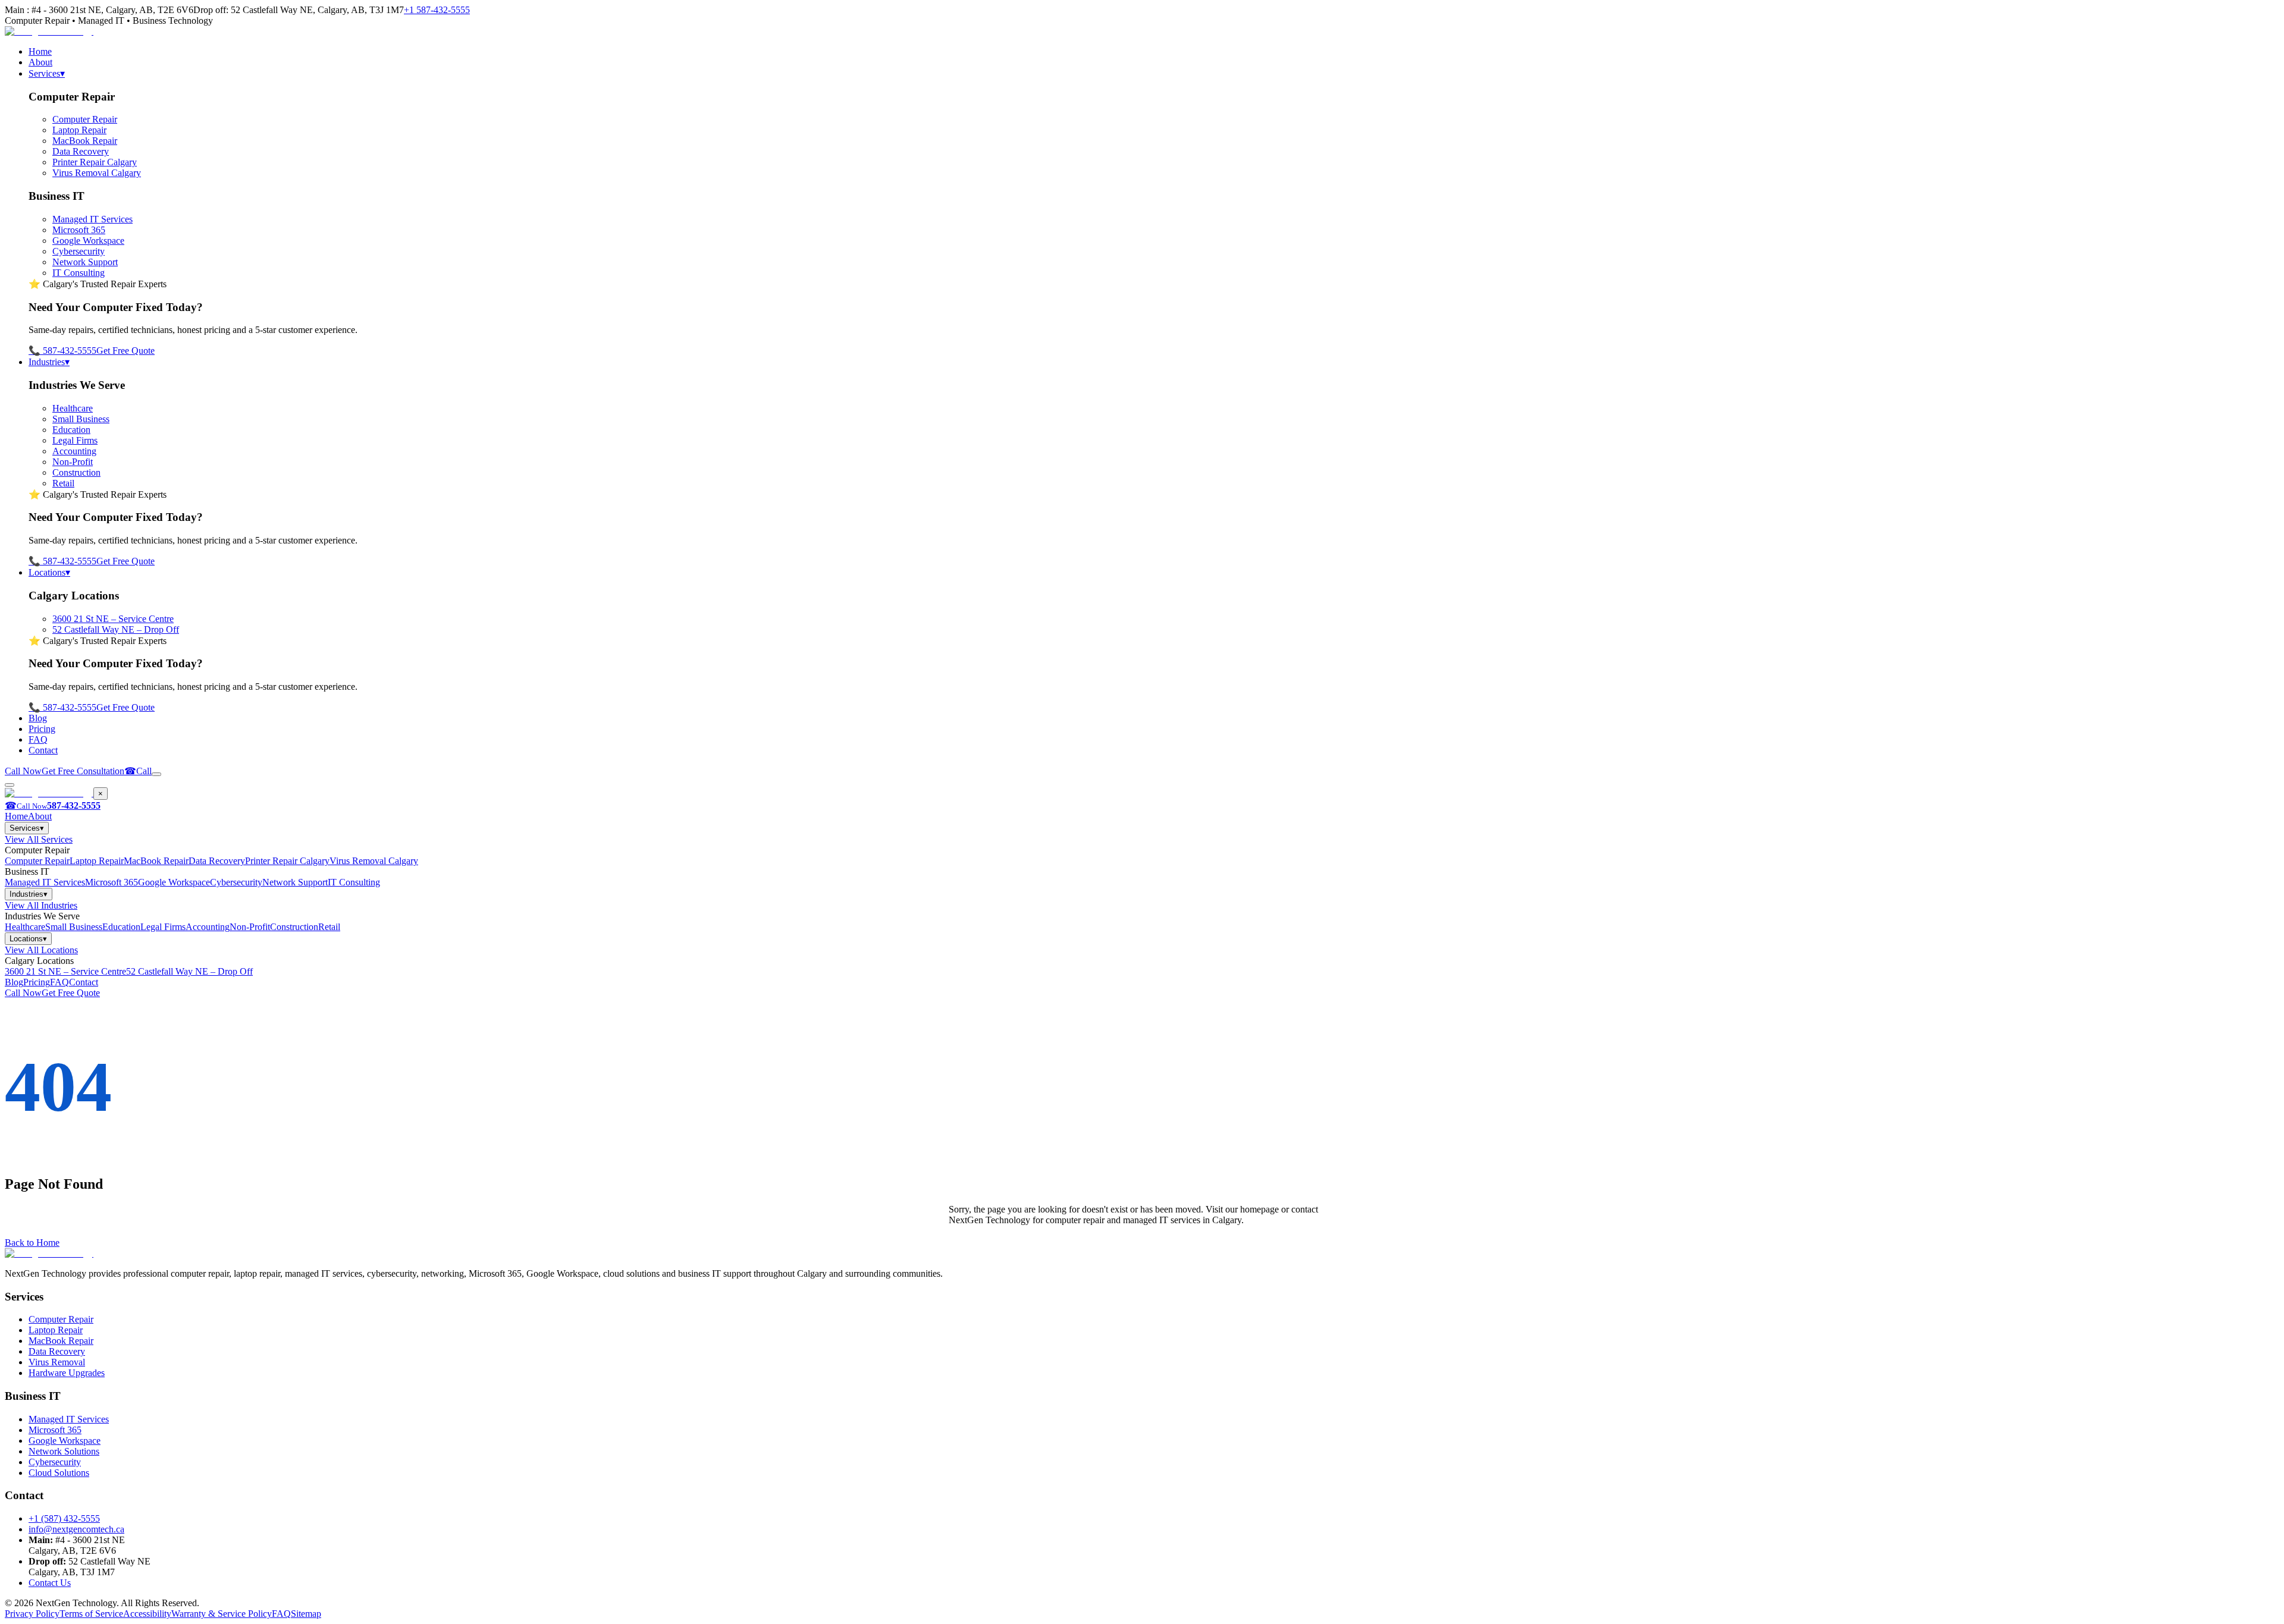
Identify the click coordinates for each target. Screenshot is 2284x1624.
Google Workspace (88, 241)
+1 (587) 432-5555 (64, 1518)
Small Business (81, 419)
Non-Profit (73, 462)
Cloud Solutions (59, 1473)
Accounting (74, 451)
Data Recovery (81, 151)
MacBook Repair (85, 141)
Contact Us (50, 1583)
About (40, 62)
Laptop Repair (79, 130)
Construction (76, 472)
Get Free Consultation (83, 771)
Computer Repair (85, 119)
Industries (49, 362)
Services (47, 73)
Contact (43, 750)
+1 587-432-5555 (437, 10)
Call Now (23, 771)
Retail (63, 483)
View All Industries (41, 905)
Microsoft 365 (79, 230)
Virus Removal (57, 1362)
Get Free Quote (126, 351)
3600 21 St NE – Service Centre (113, 619)
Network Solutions (64, 1451)
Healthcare (73, 408)
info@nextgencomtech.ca (76, 1529)
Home (40, 51)
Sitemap (306, 1614)
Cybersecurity (79, 251)
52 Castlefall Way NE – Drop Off (116, 629)
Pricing (42, 729)
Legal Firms (75, 440)
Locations (49, 572)
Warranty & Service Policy (222, 1614)
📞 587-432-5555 (62, 351)
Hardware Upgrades (67, 1373)
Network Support (85, 262)
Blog (38, 718)
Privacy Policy (32, 1614)
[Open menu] (156, 774)
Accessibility (147, 1614)
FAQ (38, 739)
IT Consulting (79, 273)
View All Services (39, 839)
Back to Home (32, 1243)
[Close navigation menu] (10, 785)
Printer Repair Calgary (95, 162)
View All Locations (41, 950)
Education (71, 430)
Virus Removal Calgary (97, 173)
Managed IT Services (92, 219)
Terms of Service (91, 1614)
